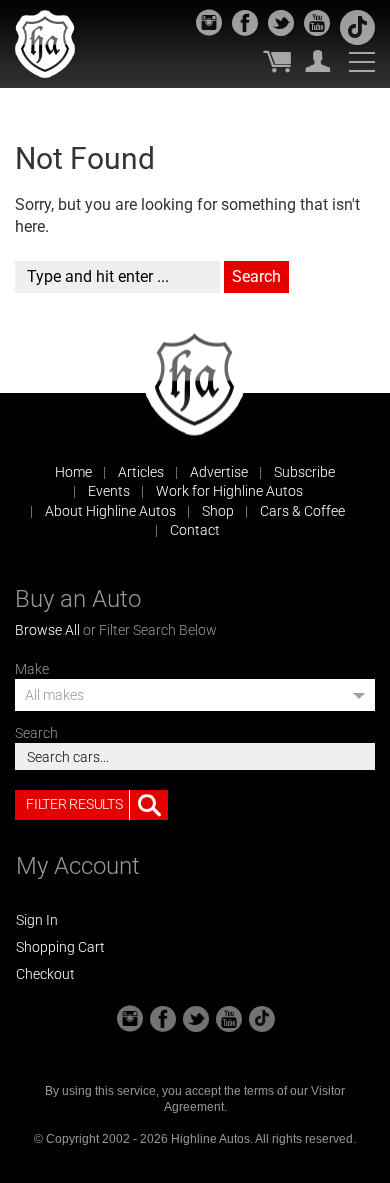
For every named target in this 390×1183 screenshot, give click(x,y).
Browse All (47, 630)
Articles (141, 472)
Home (73, 472)
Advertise (219, 472)
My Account (318, 61)
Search (36, 733)
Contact (195, 530)
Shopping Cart (60, 947)
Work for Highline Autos (229, 491)
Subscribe (304, 472)
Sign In (37, 920)
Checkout (45, 974)
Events (109, 491)
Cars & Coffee (302, 511)
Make (32, 669)
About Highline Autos (110, 511)
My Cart (277, 61)
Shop (218, 511)
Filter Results (74, 804)
